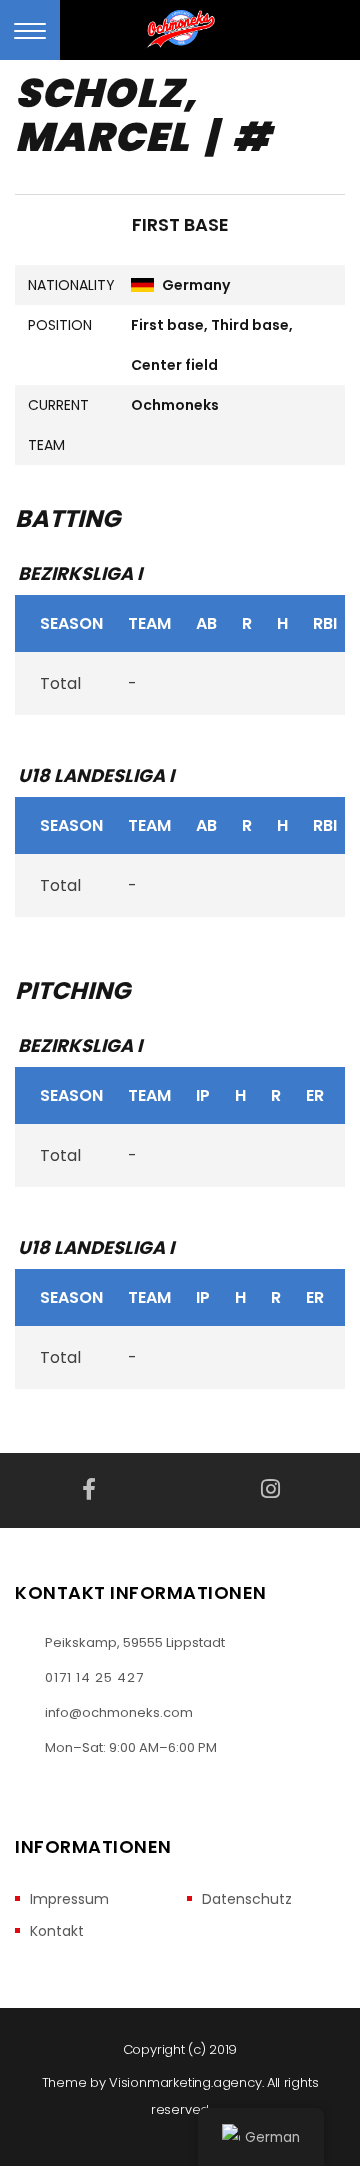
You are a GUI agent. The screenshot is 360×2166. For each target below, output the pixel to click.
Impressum (69, 1899)
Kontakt (57, 1931)
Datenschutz (247, 1899)
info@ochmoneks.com (119, 1713)
